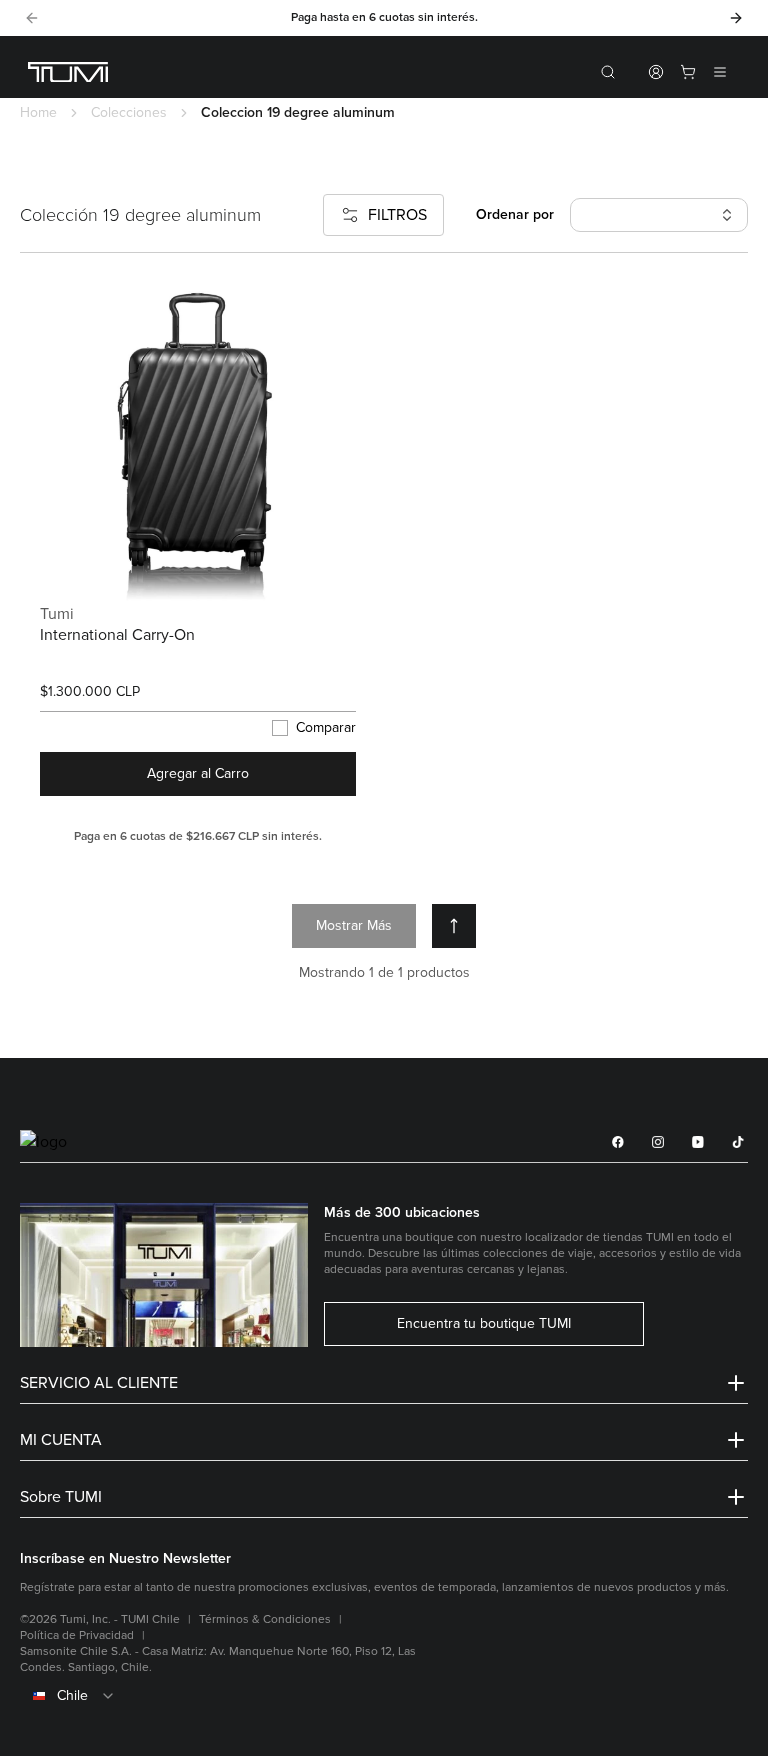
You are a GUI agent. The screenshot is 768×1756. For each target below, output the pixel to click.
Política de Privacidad (77, 1635)
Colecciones (129, 112)
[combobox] (384, 1696)
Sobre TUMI (61, 1497)
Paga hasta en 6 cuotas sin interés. (384, 17)
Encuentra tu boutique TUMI (484, 1324)
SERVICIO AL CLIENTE (99, 1383)
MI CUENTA (61, 1440)
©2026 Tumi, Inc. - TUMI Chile (100, 1619)
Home (38, 112)
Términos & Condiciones (265, 1619)
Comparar (326, 728)
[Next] (736, 18)
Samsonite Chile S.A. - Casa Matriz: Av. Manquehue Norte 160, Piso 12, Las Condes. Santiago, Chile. (218, 1659)
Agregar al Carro (198, 773)
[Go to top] (454, 926)
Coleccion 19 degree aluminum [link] (298, 112)
